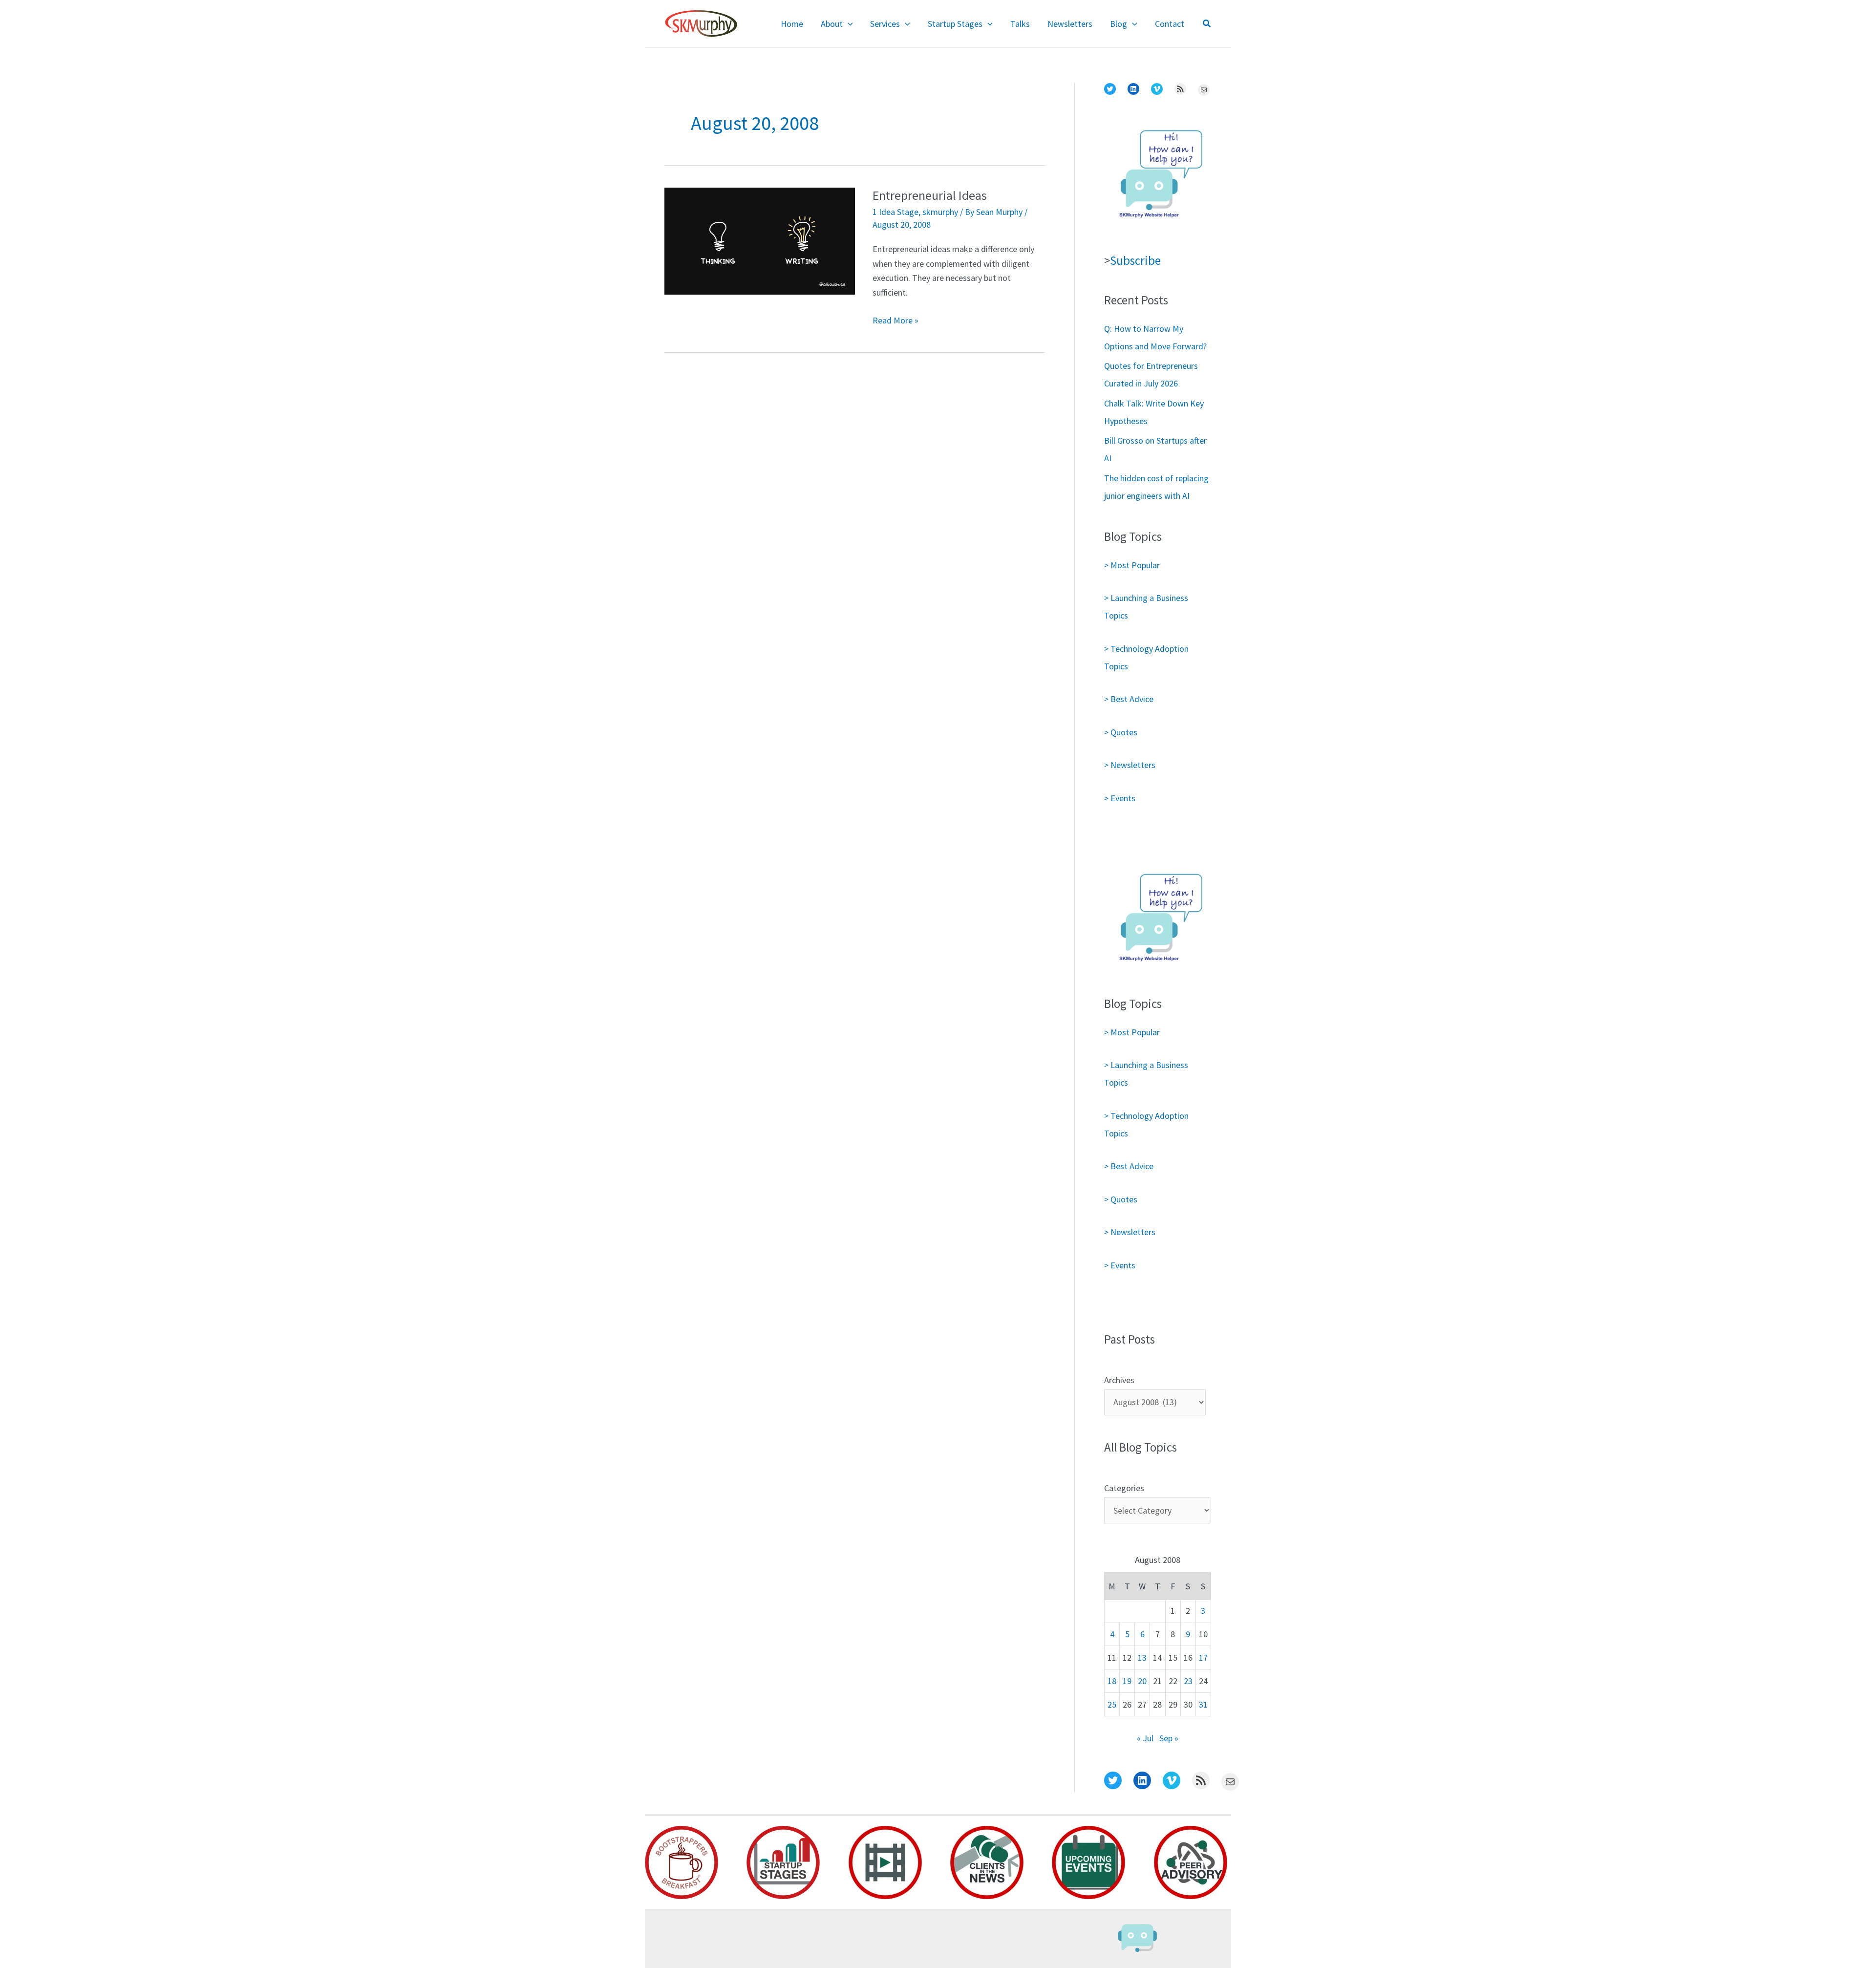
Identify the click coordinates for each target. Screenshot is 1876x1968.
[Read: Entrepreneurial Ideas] (760, 240)
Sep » (1169, 1738)
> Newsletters (1130, 765)
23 (1188, 1681)
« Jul (1145, 1738)
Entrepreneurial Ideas (930, 195)
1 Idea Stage (895, 212)
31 (1203, 1704)
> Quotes (1121, 732)
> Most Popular (1132, 565)
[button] (848, 24)
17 (1203, 1658)
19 (1127, 1681)
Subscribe (1135, 260)
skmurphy (940, 212)
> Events (1120, 798)
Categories (1124, 1488)
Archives (1119, 1380)
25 (1112, 1704)
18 (1112, 1681)
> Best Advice (1129, 699)
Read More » (895, 321)
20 (1142, 1681)
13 (1142, 1658)
